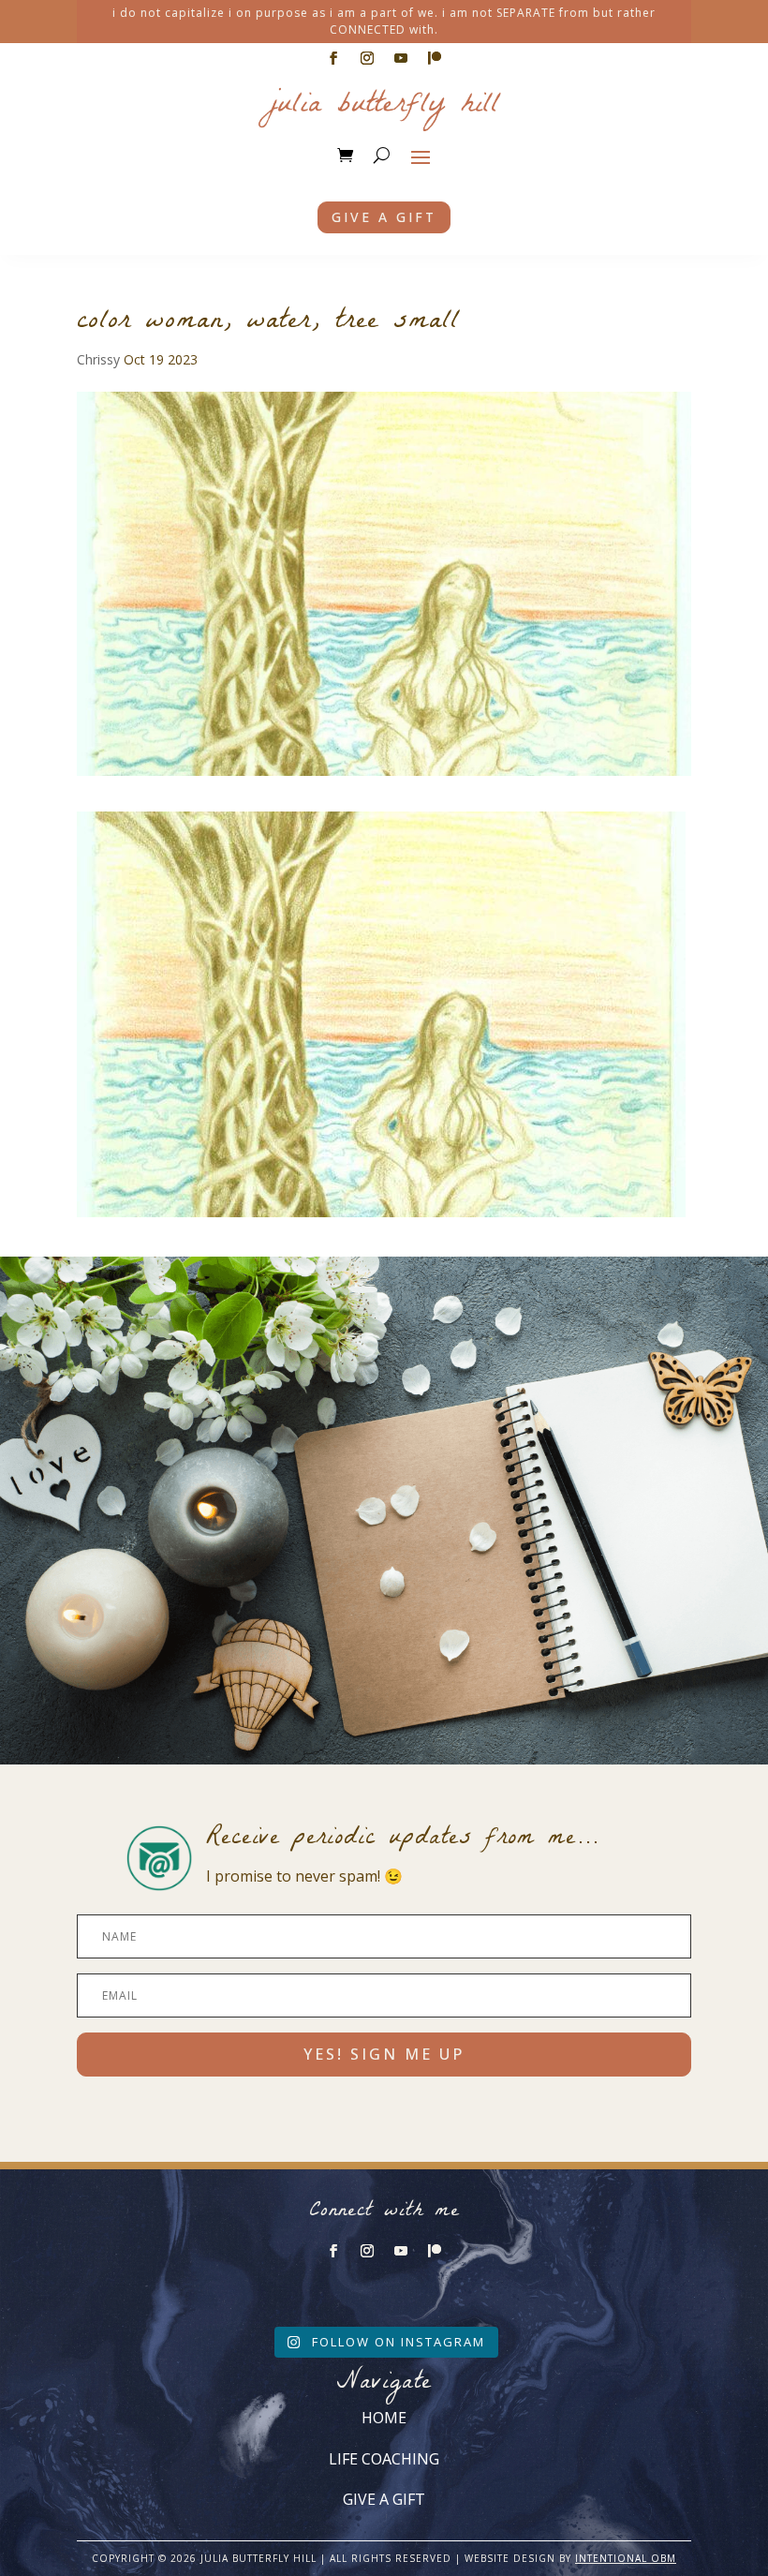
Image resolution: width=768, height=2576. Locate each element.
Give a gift (384, 217)
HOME (384, 2418)
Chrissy (98, 359)
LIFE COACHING (384, 2459)
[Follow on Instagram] (367, 58)
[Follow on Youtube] (401, 58)
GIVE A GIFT (384, 2499)
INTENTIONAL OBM (626, 2558)
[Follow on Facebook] (333, 58)
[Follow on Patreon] (435, 58)
